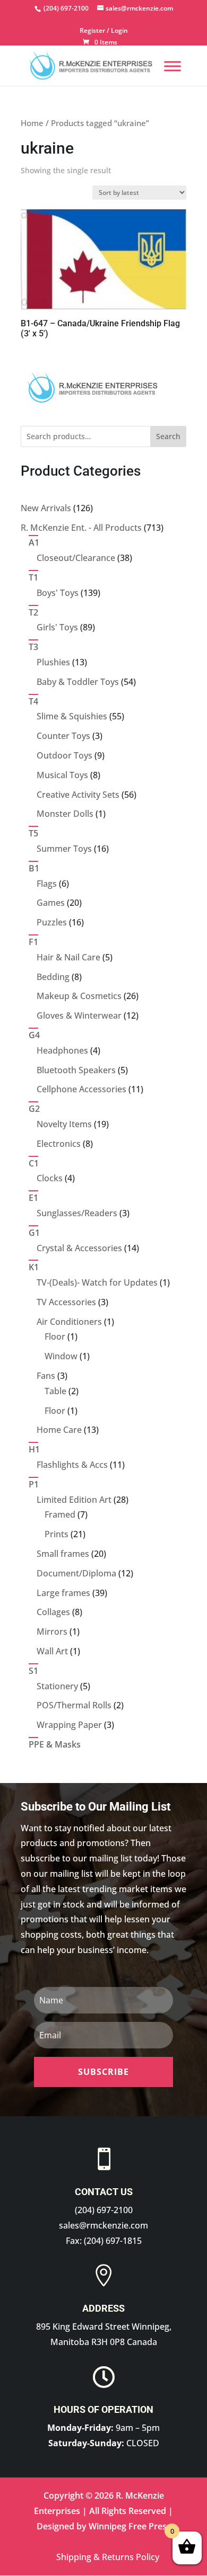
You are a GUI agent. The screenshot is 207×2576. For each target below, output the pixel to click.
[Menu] (172, 66)
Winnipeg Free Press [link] (130, 2526)
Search (168, 436)
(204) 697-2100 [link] (104, 2210)
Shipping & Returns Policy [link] (108, 2557)
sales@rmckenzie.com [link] (103, 2225)
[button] (103, 2072)
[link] (65, 8)
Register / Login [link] (104, 31)
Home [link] (32, 123)
